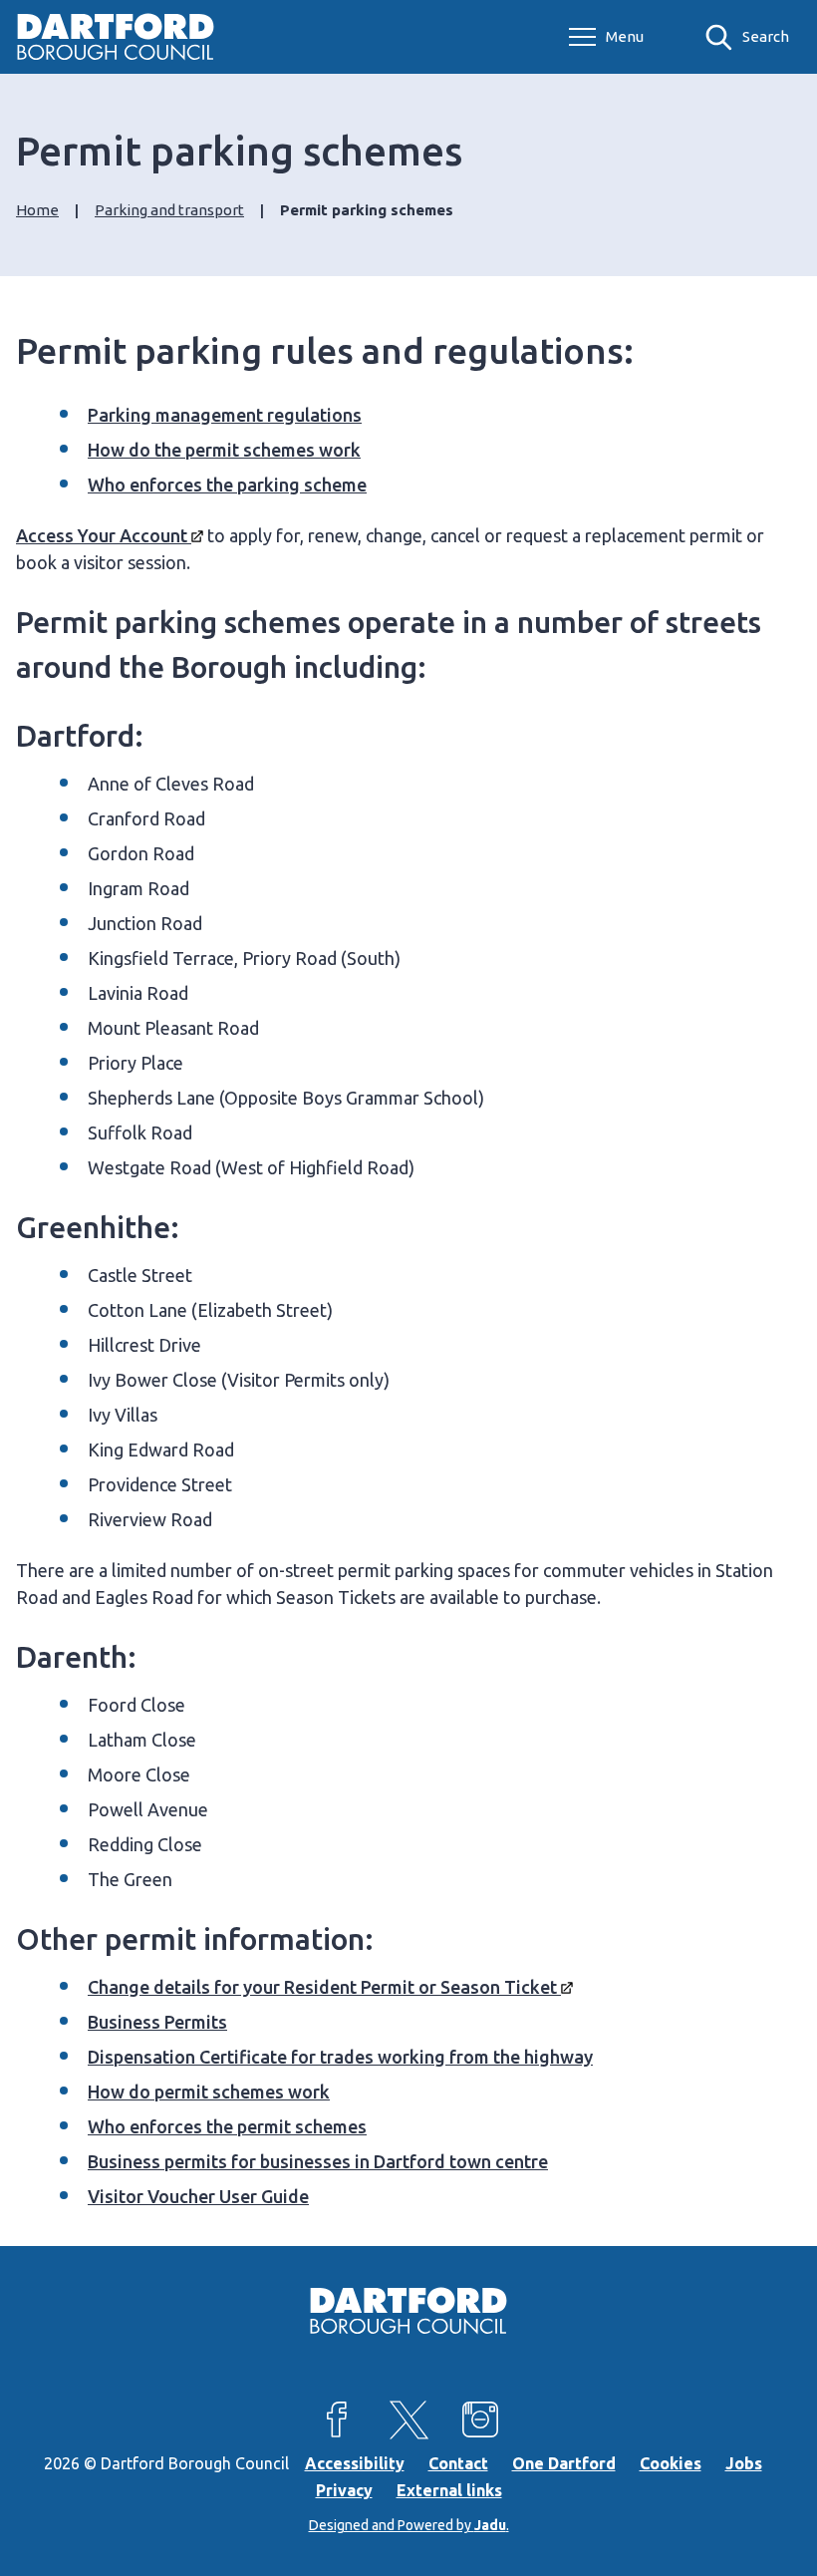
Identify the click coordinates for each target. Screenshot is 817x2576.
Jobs (744, 2463)
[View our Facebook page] (337, 2419)
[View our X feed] (408, 2419)
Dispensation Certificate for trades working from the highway (340, 2057)
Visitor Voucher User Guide (198, 2196)
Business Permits (157, 2022)
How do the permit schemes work (224, 450)
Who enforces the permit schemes (227, 2126)
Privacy (344, 2490)
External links (449, 2490)
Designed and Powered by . (409, 2525)
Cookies (671, 2463)
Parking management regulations (225, 415)
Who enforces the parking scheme (227, 484)
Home (37, 210)
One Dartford (564, 2463)
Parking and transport (169, 210)
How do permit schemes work (209, 2092)
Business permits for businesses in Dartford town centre (318, 2161)
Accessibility (355, 2463)
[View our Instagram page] (480, 2419)
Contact (458, 2463)
